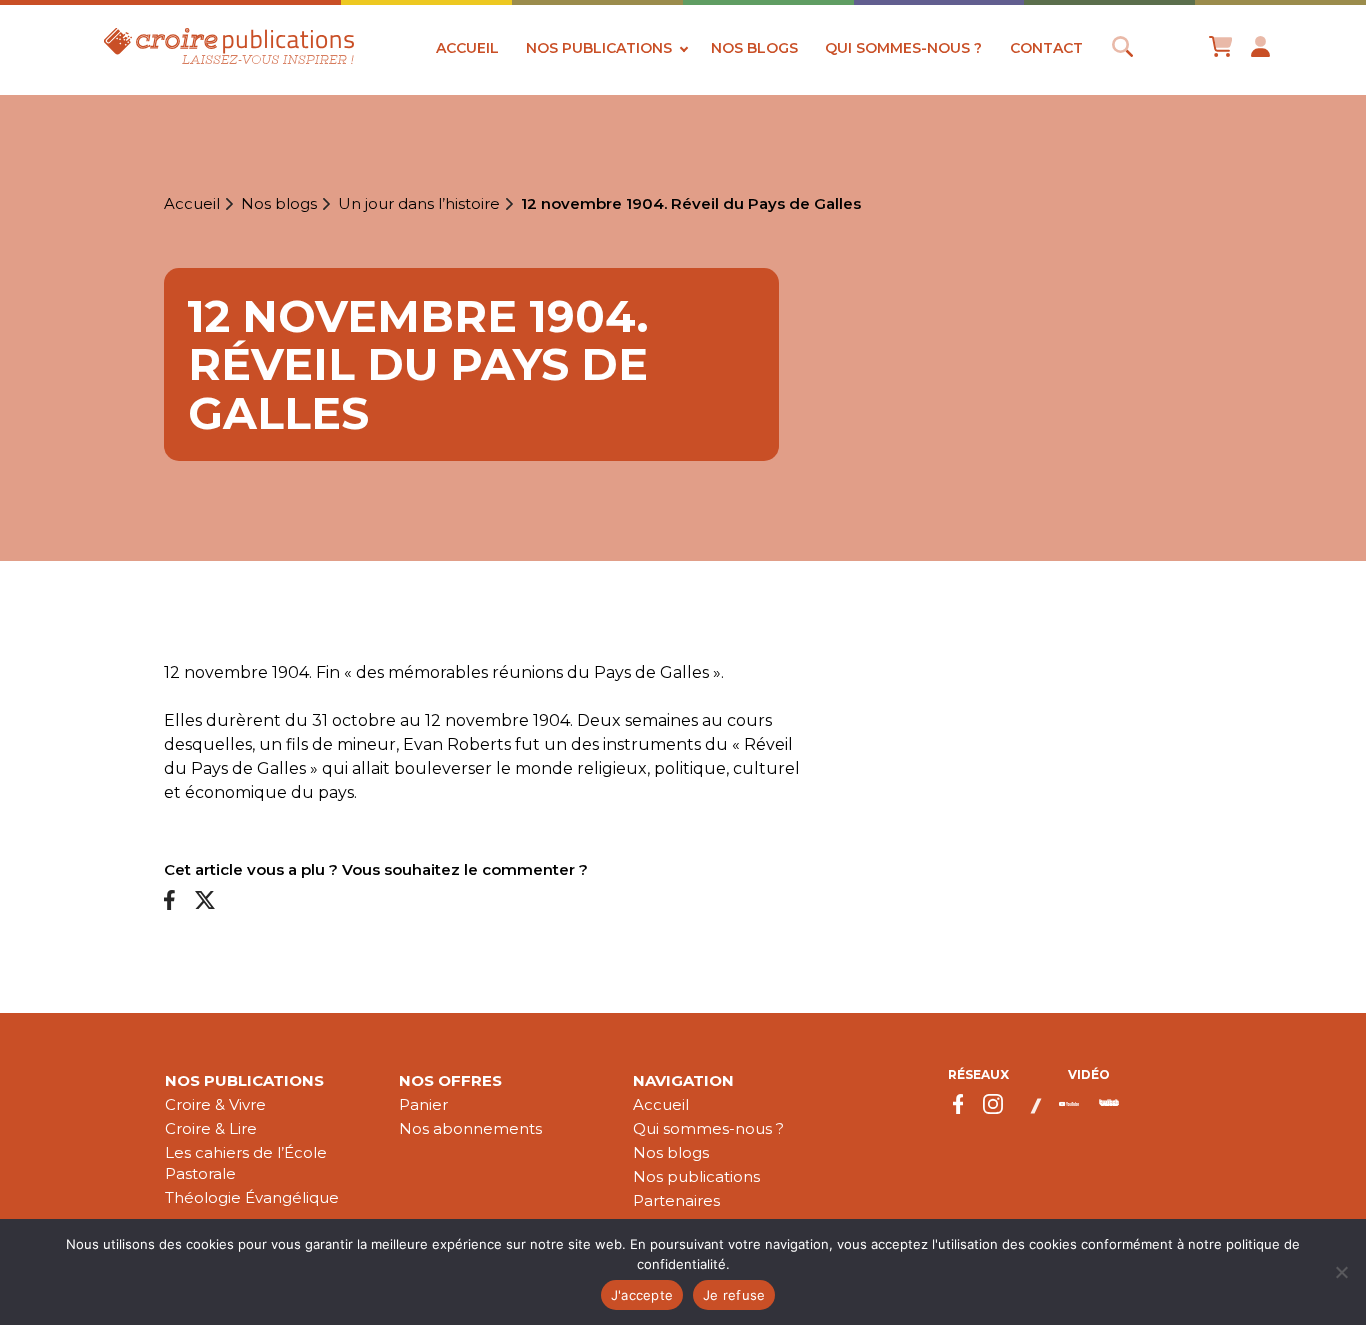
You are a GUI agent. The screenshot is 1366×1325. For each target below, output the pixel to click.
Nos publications (599, 48)
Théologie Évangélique (252, 1197)
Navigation (683, 1080)
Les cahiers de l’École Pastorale (246, 1163)
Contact (1046, 48)
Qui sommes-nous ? (903, 48)
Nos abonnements (470, 1128)
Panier (423, 1104)
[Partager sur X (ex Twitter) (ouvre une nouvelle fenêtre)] (205, 901)
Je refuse (734, 1295)
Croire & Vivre (215, 1104)
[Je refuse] (1341, 1272)
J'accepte (642, 1295)
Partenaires (676, 1200)
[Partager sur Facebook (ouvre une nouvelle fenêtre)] (169, 901)
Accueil (467, 48)
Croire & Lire (211, 1128)
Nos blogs (754, 48)
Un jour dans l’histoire (419, 204)
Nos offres (450, 1080)
